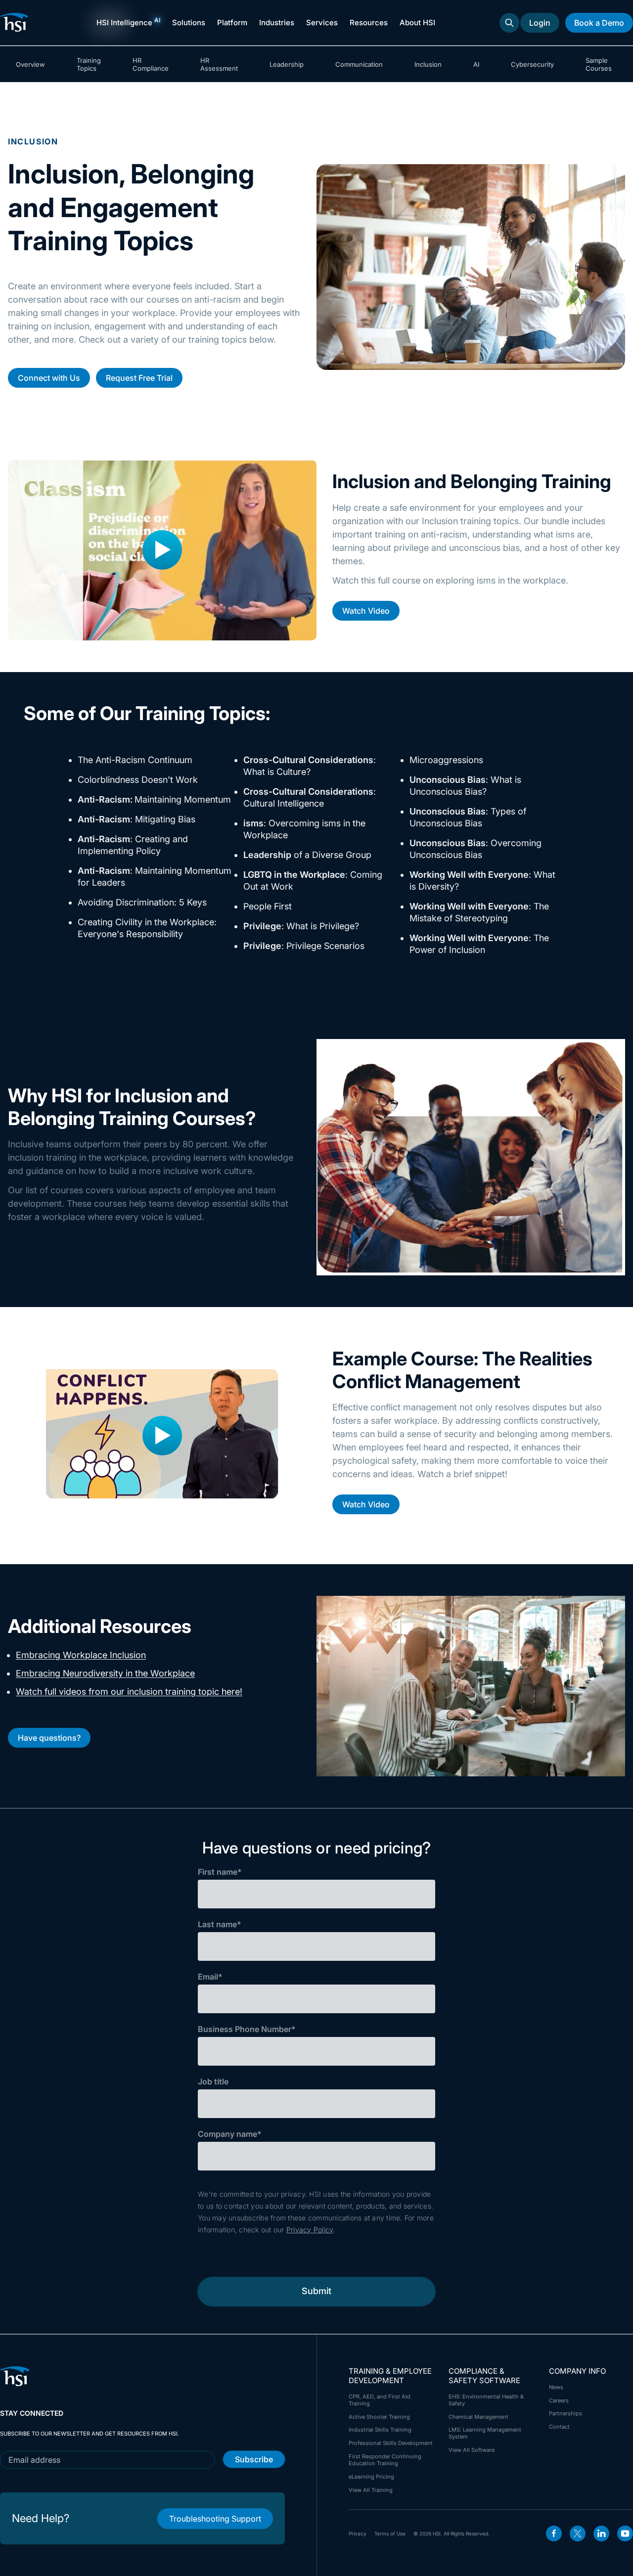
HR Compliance (151, 64)
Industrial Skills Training (380, 2430)
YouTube (625, 2533)
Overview (30, 64)
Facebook (554, 2533)
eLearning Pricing (371, 2477)
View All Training (371, 2490)
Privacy (358, 2533)
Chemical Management (478, 2417)
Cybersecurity (532, 64)
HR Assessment (219, 64)
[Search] (509, 23)
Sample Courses (599, 64)
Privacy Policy (310, 2230)
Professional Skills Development (391, 2443)
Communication (359, 64)
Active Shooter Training (379, 2417)
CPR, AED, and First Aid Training (380, 2400)
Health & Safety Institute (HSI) (16, 22)
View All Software (472, 2450)
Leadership (287, 64)
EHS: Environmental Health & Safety (486, 2400)
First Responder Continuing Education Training (385, 2460)
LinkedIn (601, 2533)
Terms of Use (390, 2533)
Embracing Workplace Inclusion (81, 1655)
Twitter (578, 2533)
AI (476, 64)
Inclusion (428, 64)
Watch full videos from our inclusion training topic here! (129, 1692)
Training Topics (89, 64)
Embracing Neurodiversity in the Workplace (105, 1673)
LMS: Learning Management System (485, 2433)
